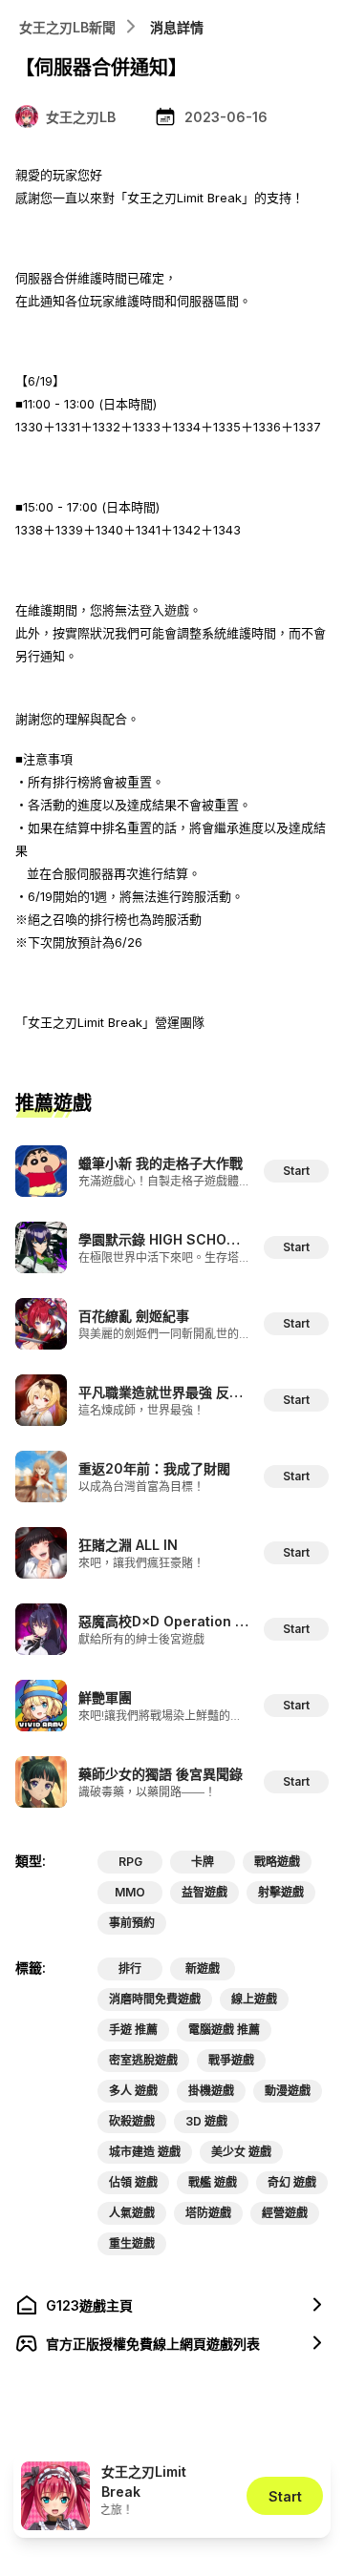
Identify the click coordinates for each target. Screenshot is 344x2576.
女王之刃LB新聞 (67, 27)
